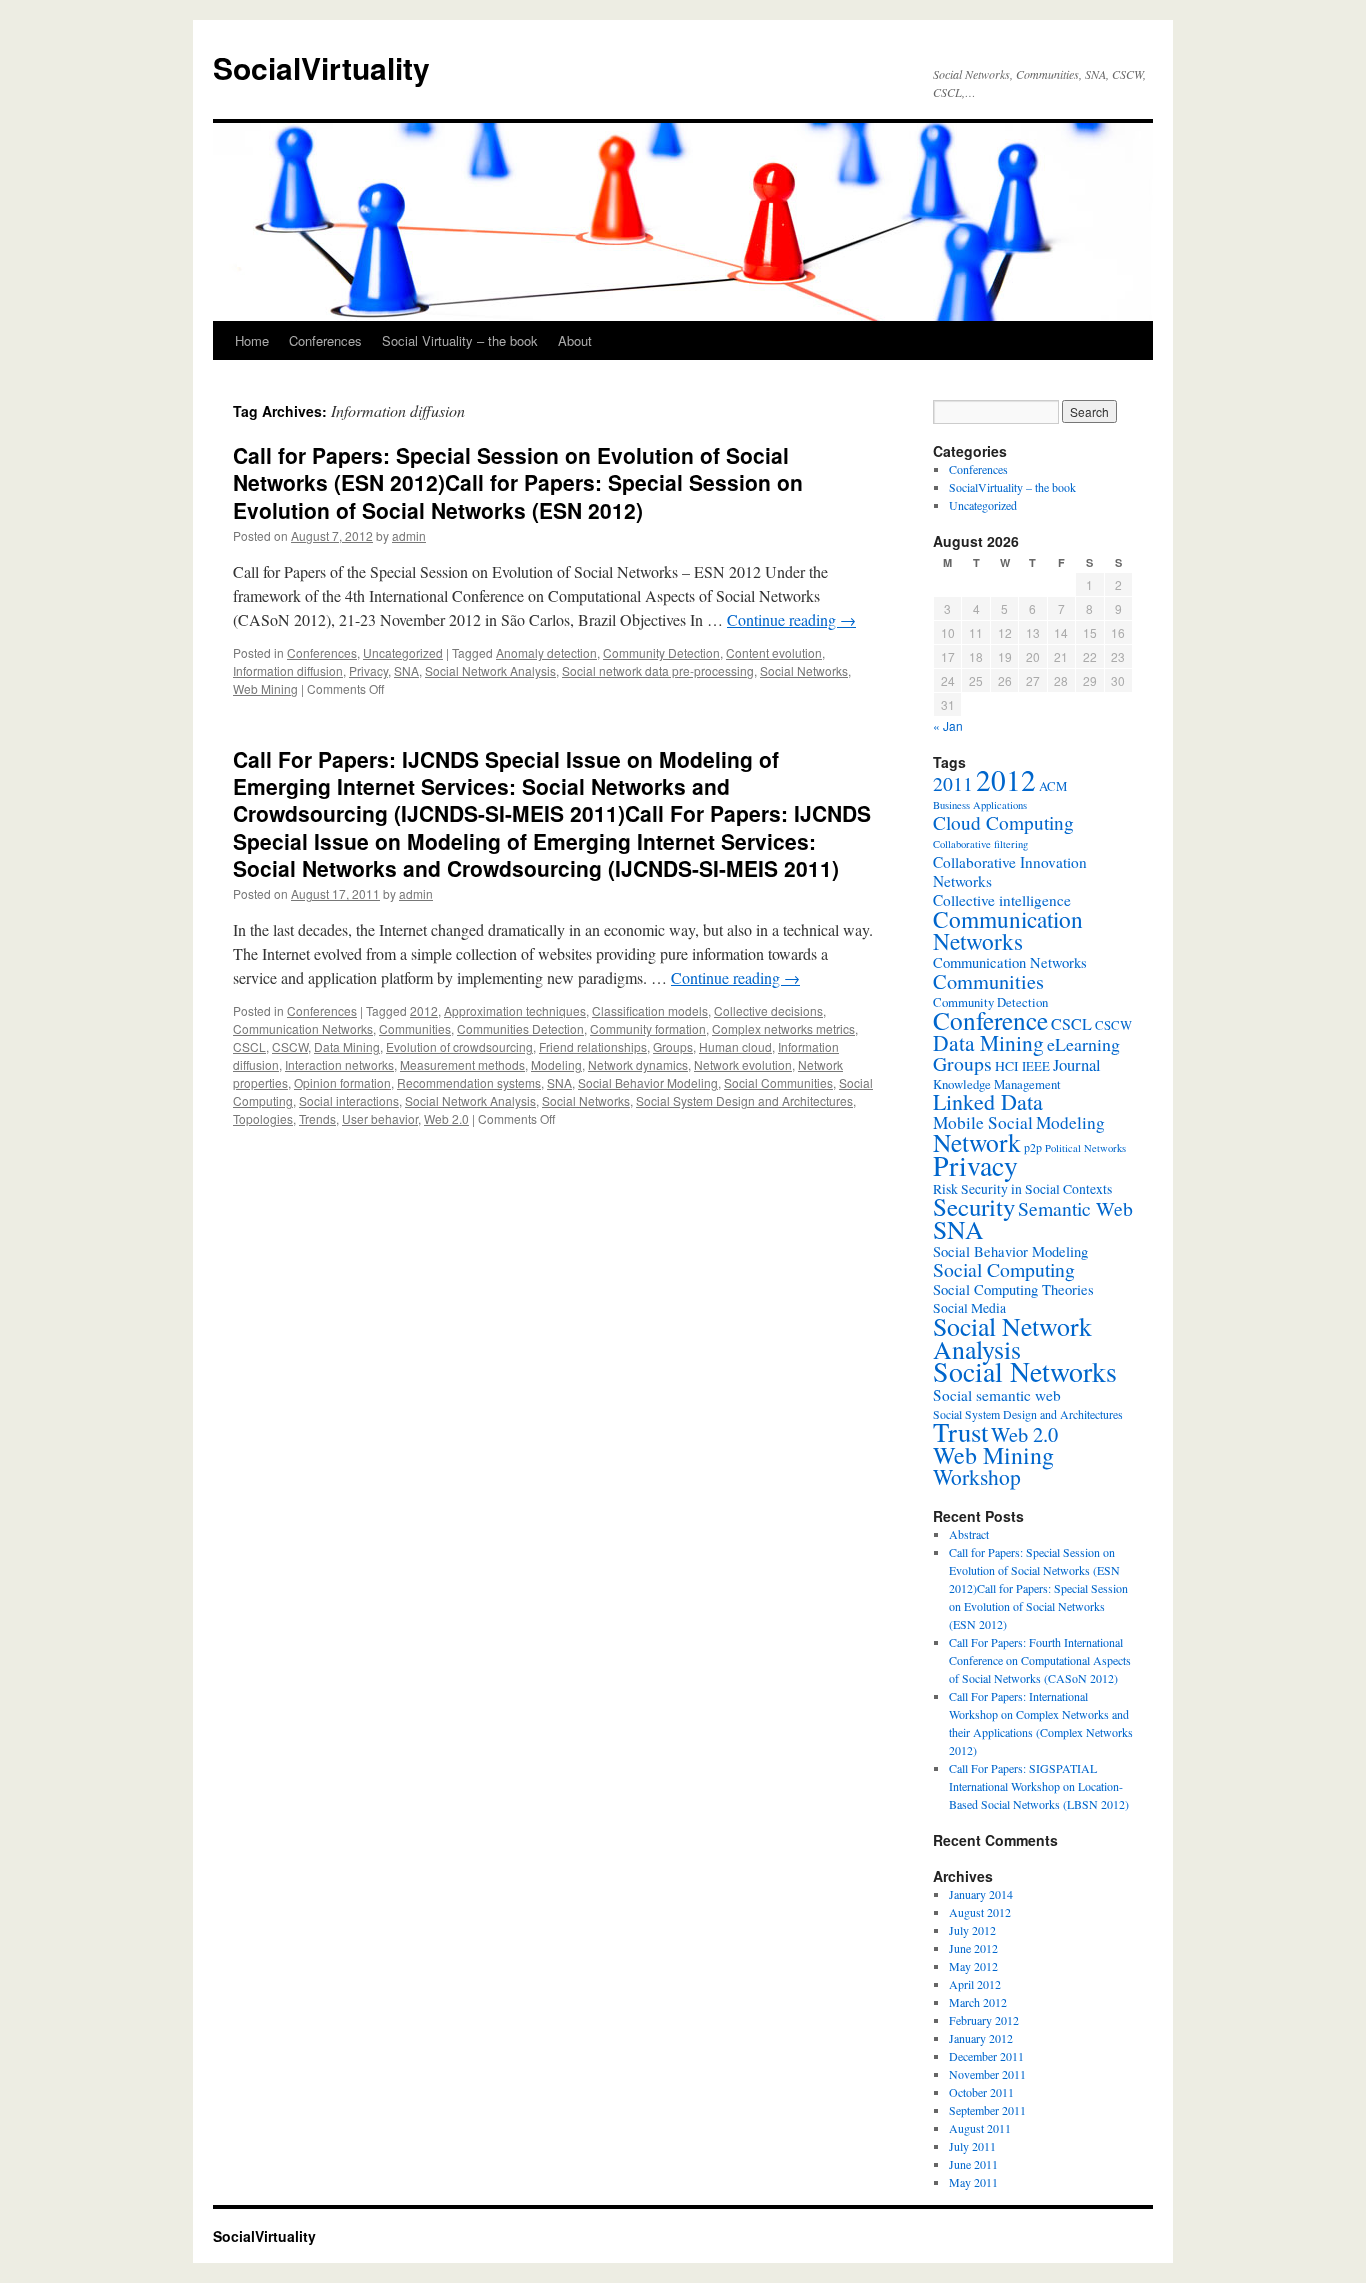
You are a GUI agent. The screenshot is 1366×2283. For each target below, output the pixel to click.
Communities (415, 1028)
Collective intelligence (1002, 900)
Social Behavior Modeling (648, 1082)
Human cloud (735, 1046)
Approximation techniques (515, 1010)
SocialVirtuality (321, 67)
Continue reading (791, 619)
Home (252, 340)
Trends (317, 1118)
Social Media (969, 1308)
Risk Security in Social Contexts (1022, 1189)
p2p (1033, 1147)
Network (977, 1142)
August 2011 (980, 2128)
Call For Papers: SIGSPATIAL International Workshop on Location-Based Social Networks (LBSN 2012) (1039, 1786)
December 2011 (986, 2056)
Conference (990, 1020)
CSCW (290, 1046)
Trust (960, 1432)
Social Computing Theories (1013, 1289)
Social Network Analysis (490, 670)
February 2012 (984, 2020)
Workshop (977, 1476)
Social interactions (349, 1100)
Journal (1077, 1064)
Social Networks (804, 670)
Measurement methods (462, 1064)
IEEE (1036, 1066)
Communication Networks (303, 1028)
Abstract (969, 1534)
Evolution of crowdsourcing (459, 1046)
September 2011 (987, 2110)
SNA (406, 670)
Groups (673, 1046)
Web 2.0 (446, 1118)
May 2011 (973, 2182)
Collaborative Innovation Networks (1010, 871)
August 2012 (980, 1912)
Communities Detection (520, 1028)
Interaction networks (339, 1064)
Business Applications (980, 805)
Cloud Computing (1003, 822)
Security (974, 1206)
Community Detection (661, 652)
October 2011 (981, 2092)
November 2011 (987, 2074)
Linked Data (988, 1101)
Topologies (263, 1118)
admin (409, 535)
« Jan (948, 725)
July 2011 (972, 2146)
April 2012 (975, 1984)
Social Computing (1004, 1269)
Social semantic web (997, 1395)
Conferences (325, 340)
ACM (1053, 786)
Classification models (650, 1010)
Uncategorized (403, 652)
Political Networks (1085, 1148)
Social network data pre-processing (658, 670)
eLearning (1083, 1044)
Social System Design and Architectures (744, 1100)
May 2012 (973, 1966)
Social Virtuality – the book (460, 340)
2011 (953, 783)
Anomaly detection (546, 652)
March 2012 (978, 2002)
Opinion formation (342, 1082)
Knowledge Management (997, 1084)
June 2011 (973, 2164)
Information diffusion (288, 670)
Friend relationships (593, 1046)
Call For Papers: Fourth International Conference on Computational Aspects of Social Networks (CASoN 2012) (1040, 1660)
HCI (1007, 1066)
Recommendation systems (469, 1082)
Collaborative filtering (980, 844)
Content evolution (774, 652)
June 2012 (973, 1948)
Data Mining (347, 1046)
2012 (424, 1010)
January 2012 (981, 2038)
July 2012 (972, 1930)
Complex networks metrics (783, 1028)
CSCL (249, 1046)
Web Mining (265, 688)
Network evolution (743, 1064)
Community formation (648, 1028)
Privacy (368, 670)
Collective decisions (768, 1010)
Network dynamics (638, 1064)
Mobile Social (983, 1122)
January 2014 (981, 1894)
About (575, 340)
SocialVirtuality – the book (1012, 487)
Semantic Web (1075, 1208)
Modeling (556, 1064)
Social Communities (778, 1082)
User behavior (380, 1118)
